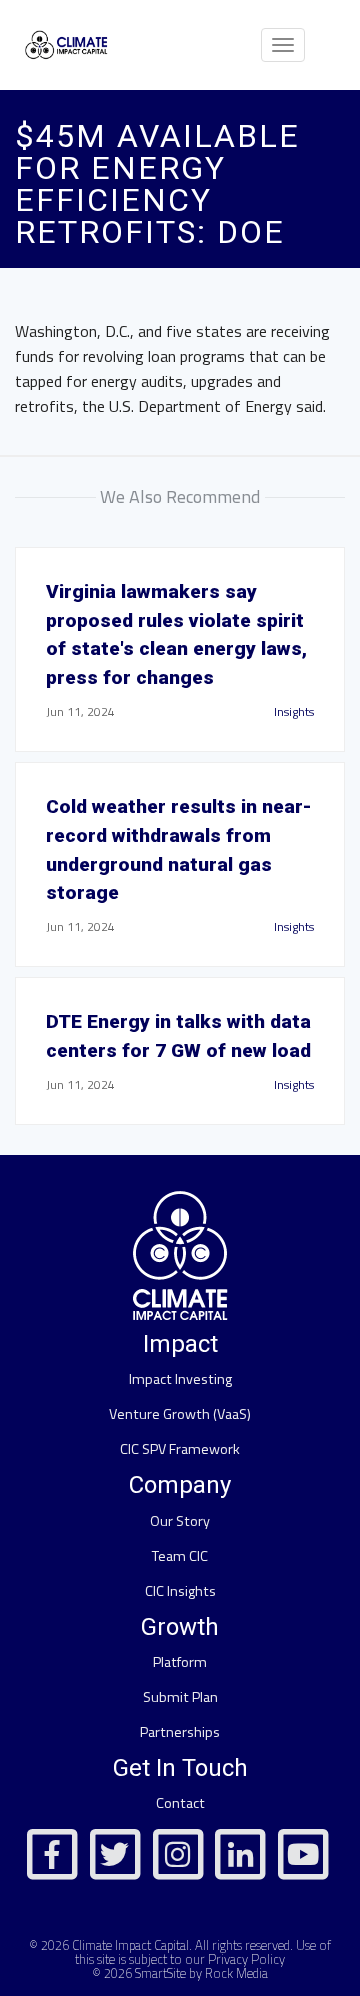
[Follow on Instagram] (178, 1851)
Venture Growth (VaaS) (180, 1414)
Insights (294, 711)
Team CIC (180, 1556)
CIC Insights (180, 1591)
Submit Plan (180, 1697)
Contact (180, 1803)
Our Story (180, 1521)
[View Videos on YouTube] (303, 1851)
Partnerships (180, 1732)
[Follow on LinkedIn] (240, 1851)
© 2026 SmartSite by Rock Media (180, 1973)
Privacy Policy (246, 1959)
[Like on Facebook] (53, 1851)
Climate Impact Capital (130, 1945)
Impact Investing (180, 1379)
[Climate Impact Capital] (66, 44)
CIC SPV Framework (180, 1449)
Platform (180, 1662)
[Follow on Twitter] (115, 1851)
